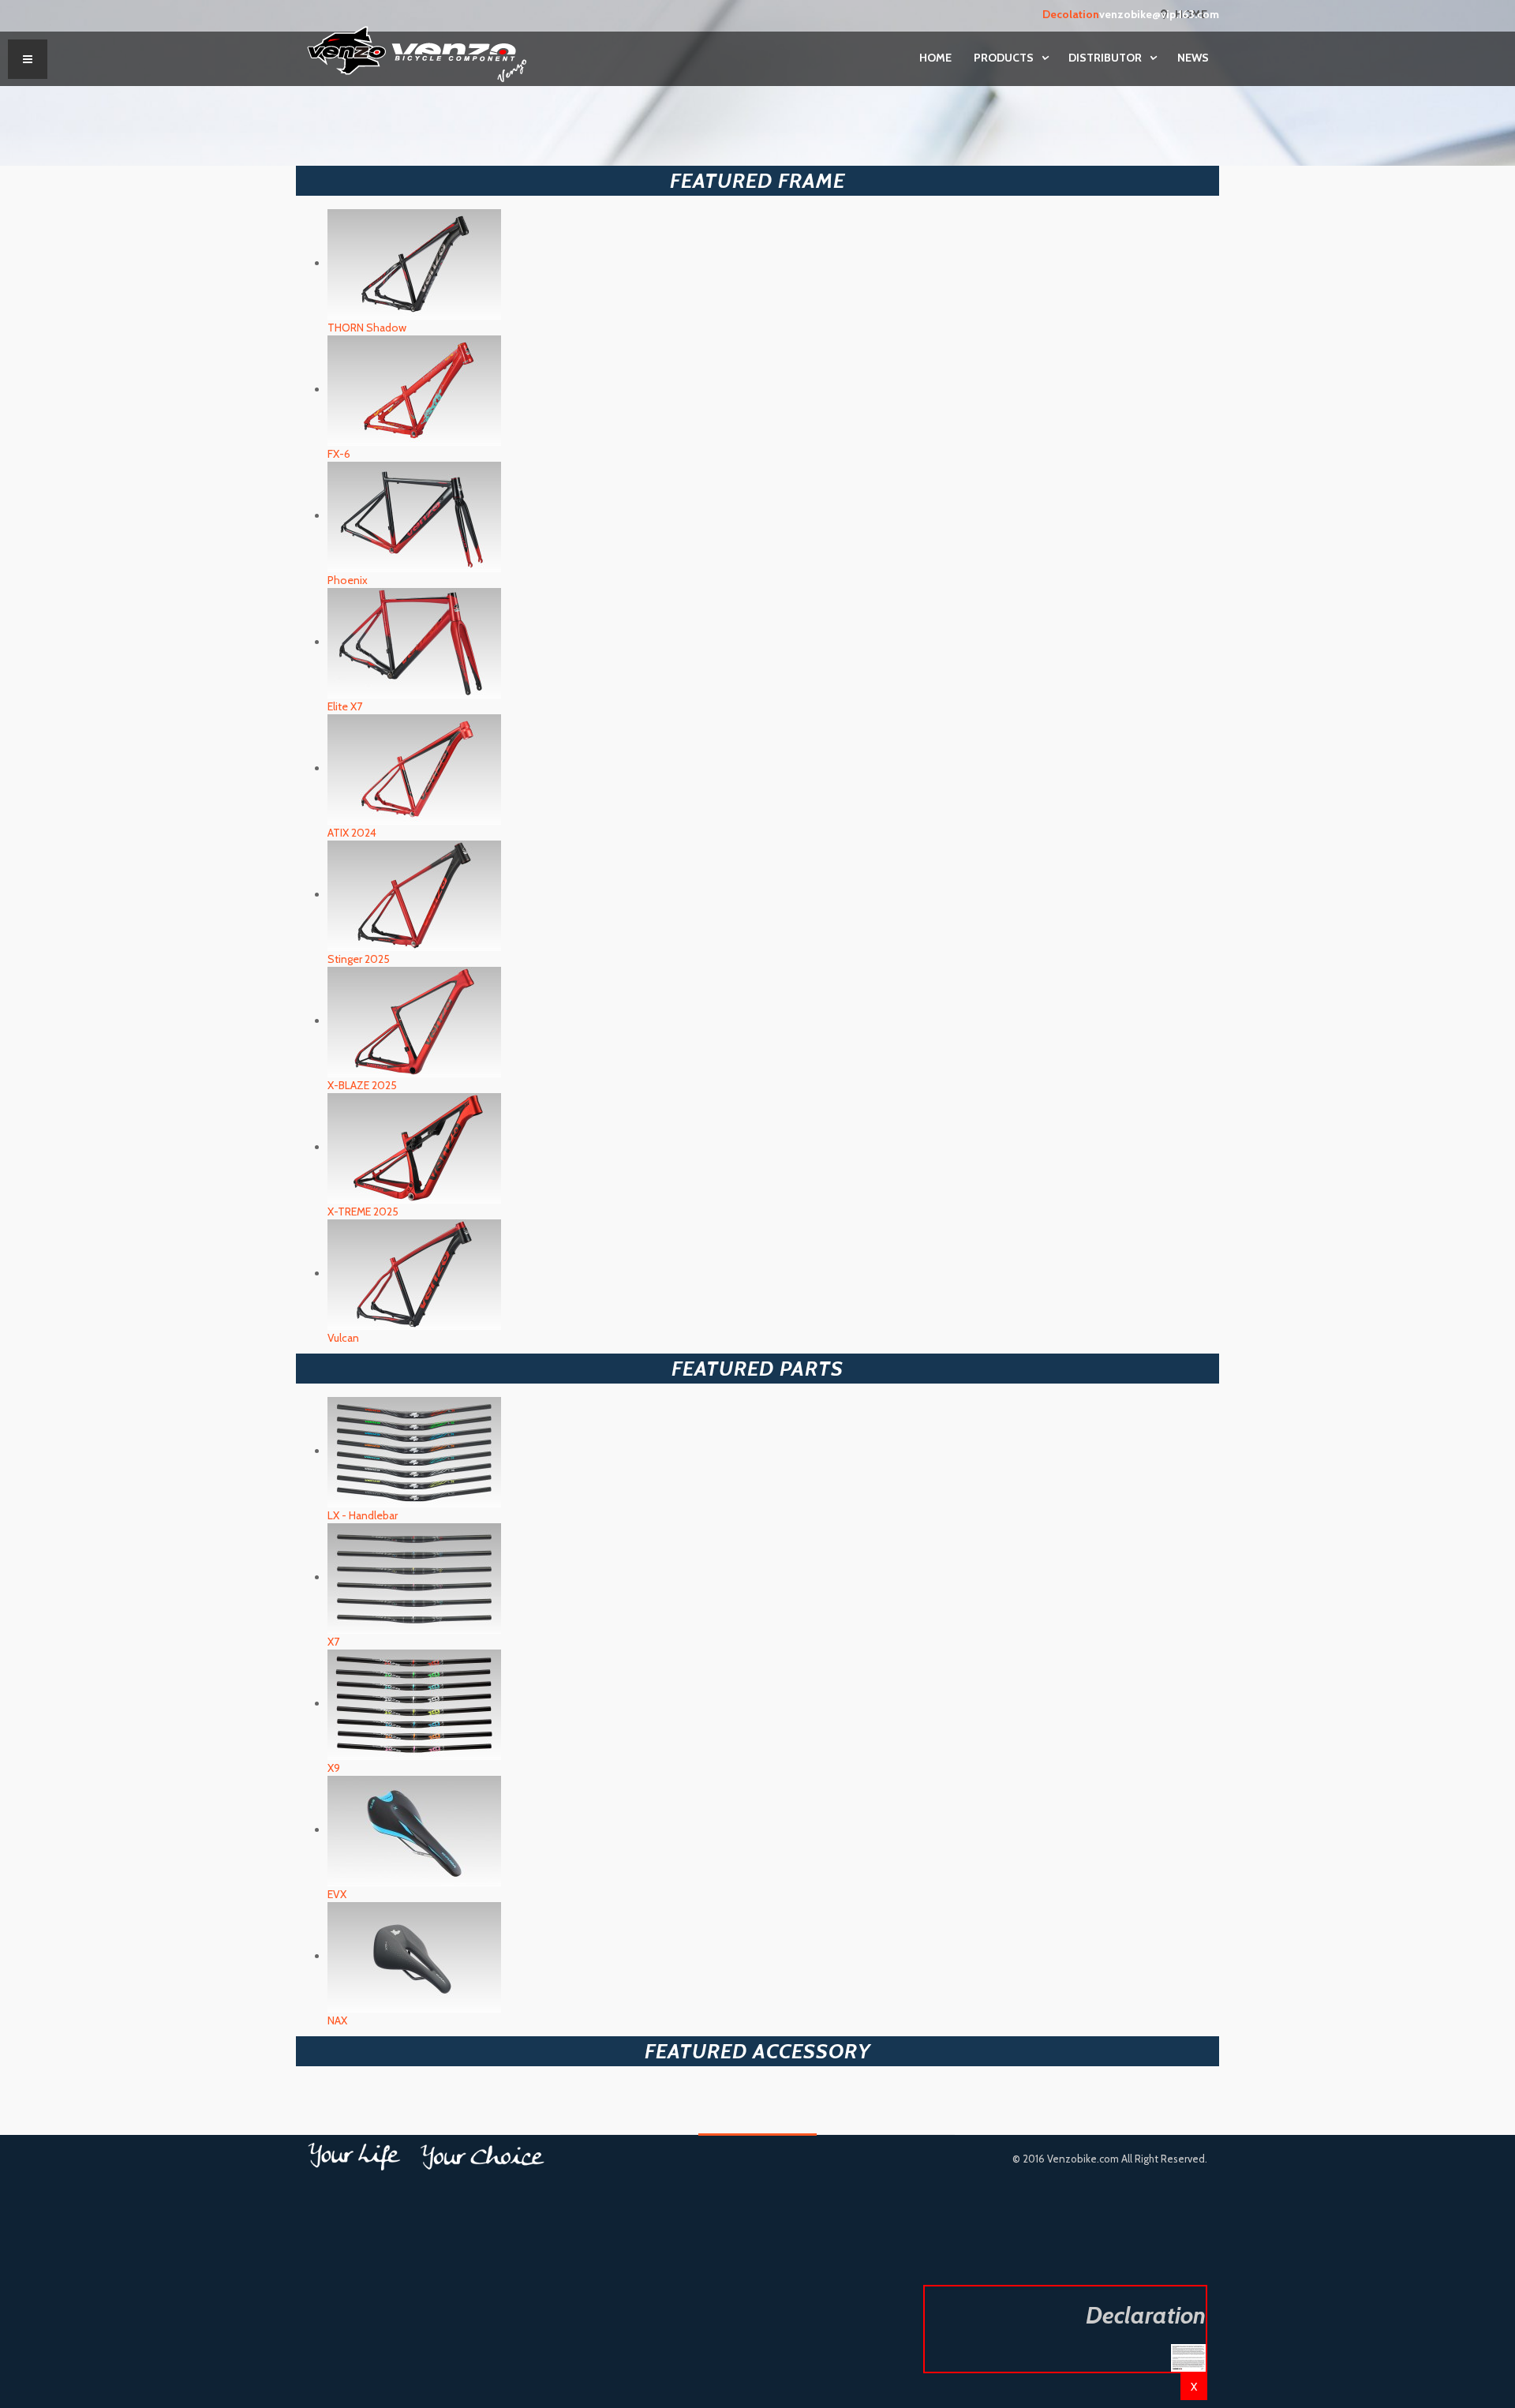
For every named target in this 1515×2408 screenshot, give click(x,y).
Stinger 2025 (359, 959)
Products (1005, 58)
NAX (337, 2020)
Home (935, 58)
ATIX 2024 (352, 833)
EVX (337, 1894)
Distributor (1106, 58)
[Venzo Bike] (417, 51)
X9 (334, 1768)
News (1193, 58)
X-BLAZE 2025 (362, 1085)
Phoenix (348, 580)
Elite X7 (345, 706)
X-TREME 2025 (363, 1211)
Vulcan (343, 1338)
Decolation (1071, 14)
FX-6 (339, 454)
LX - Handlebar (363, 1515)
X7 (333, 1642)
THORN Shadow (367, 328)
